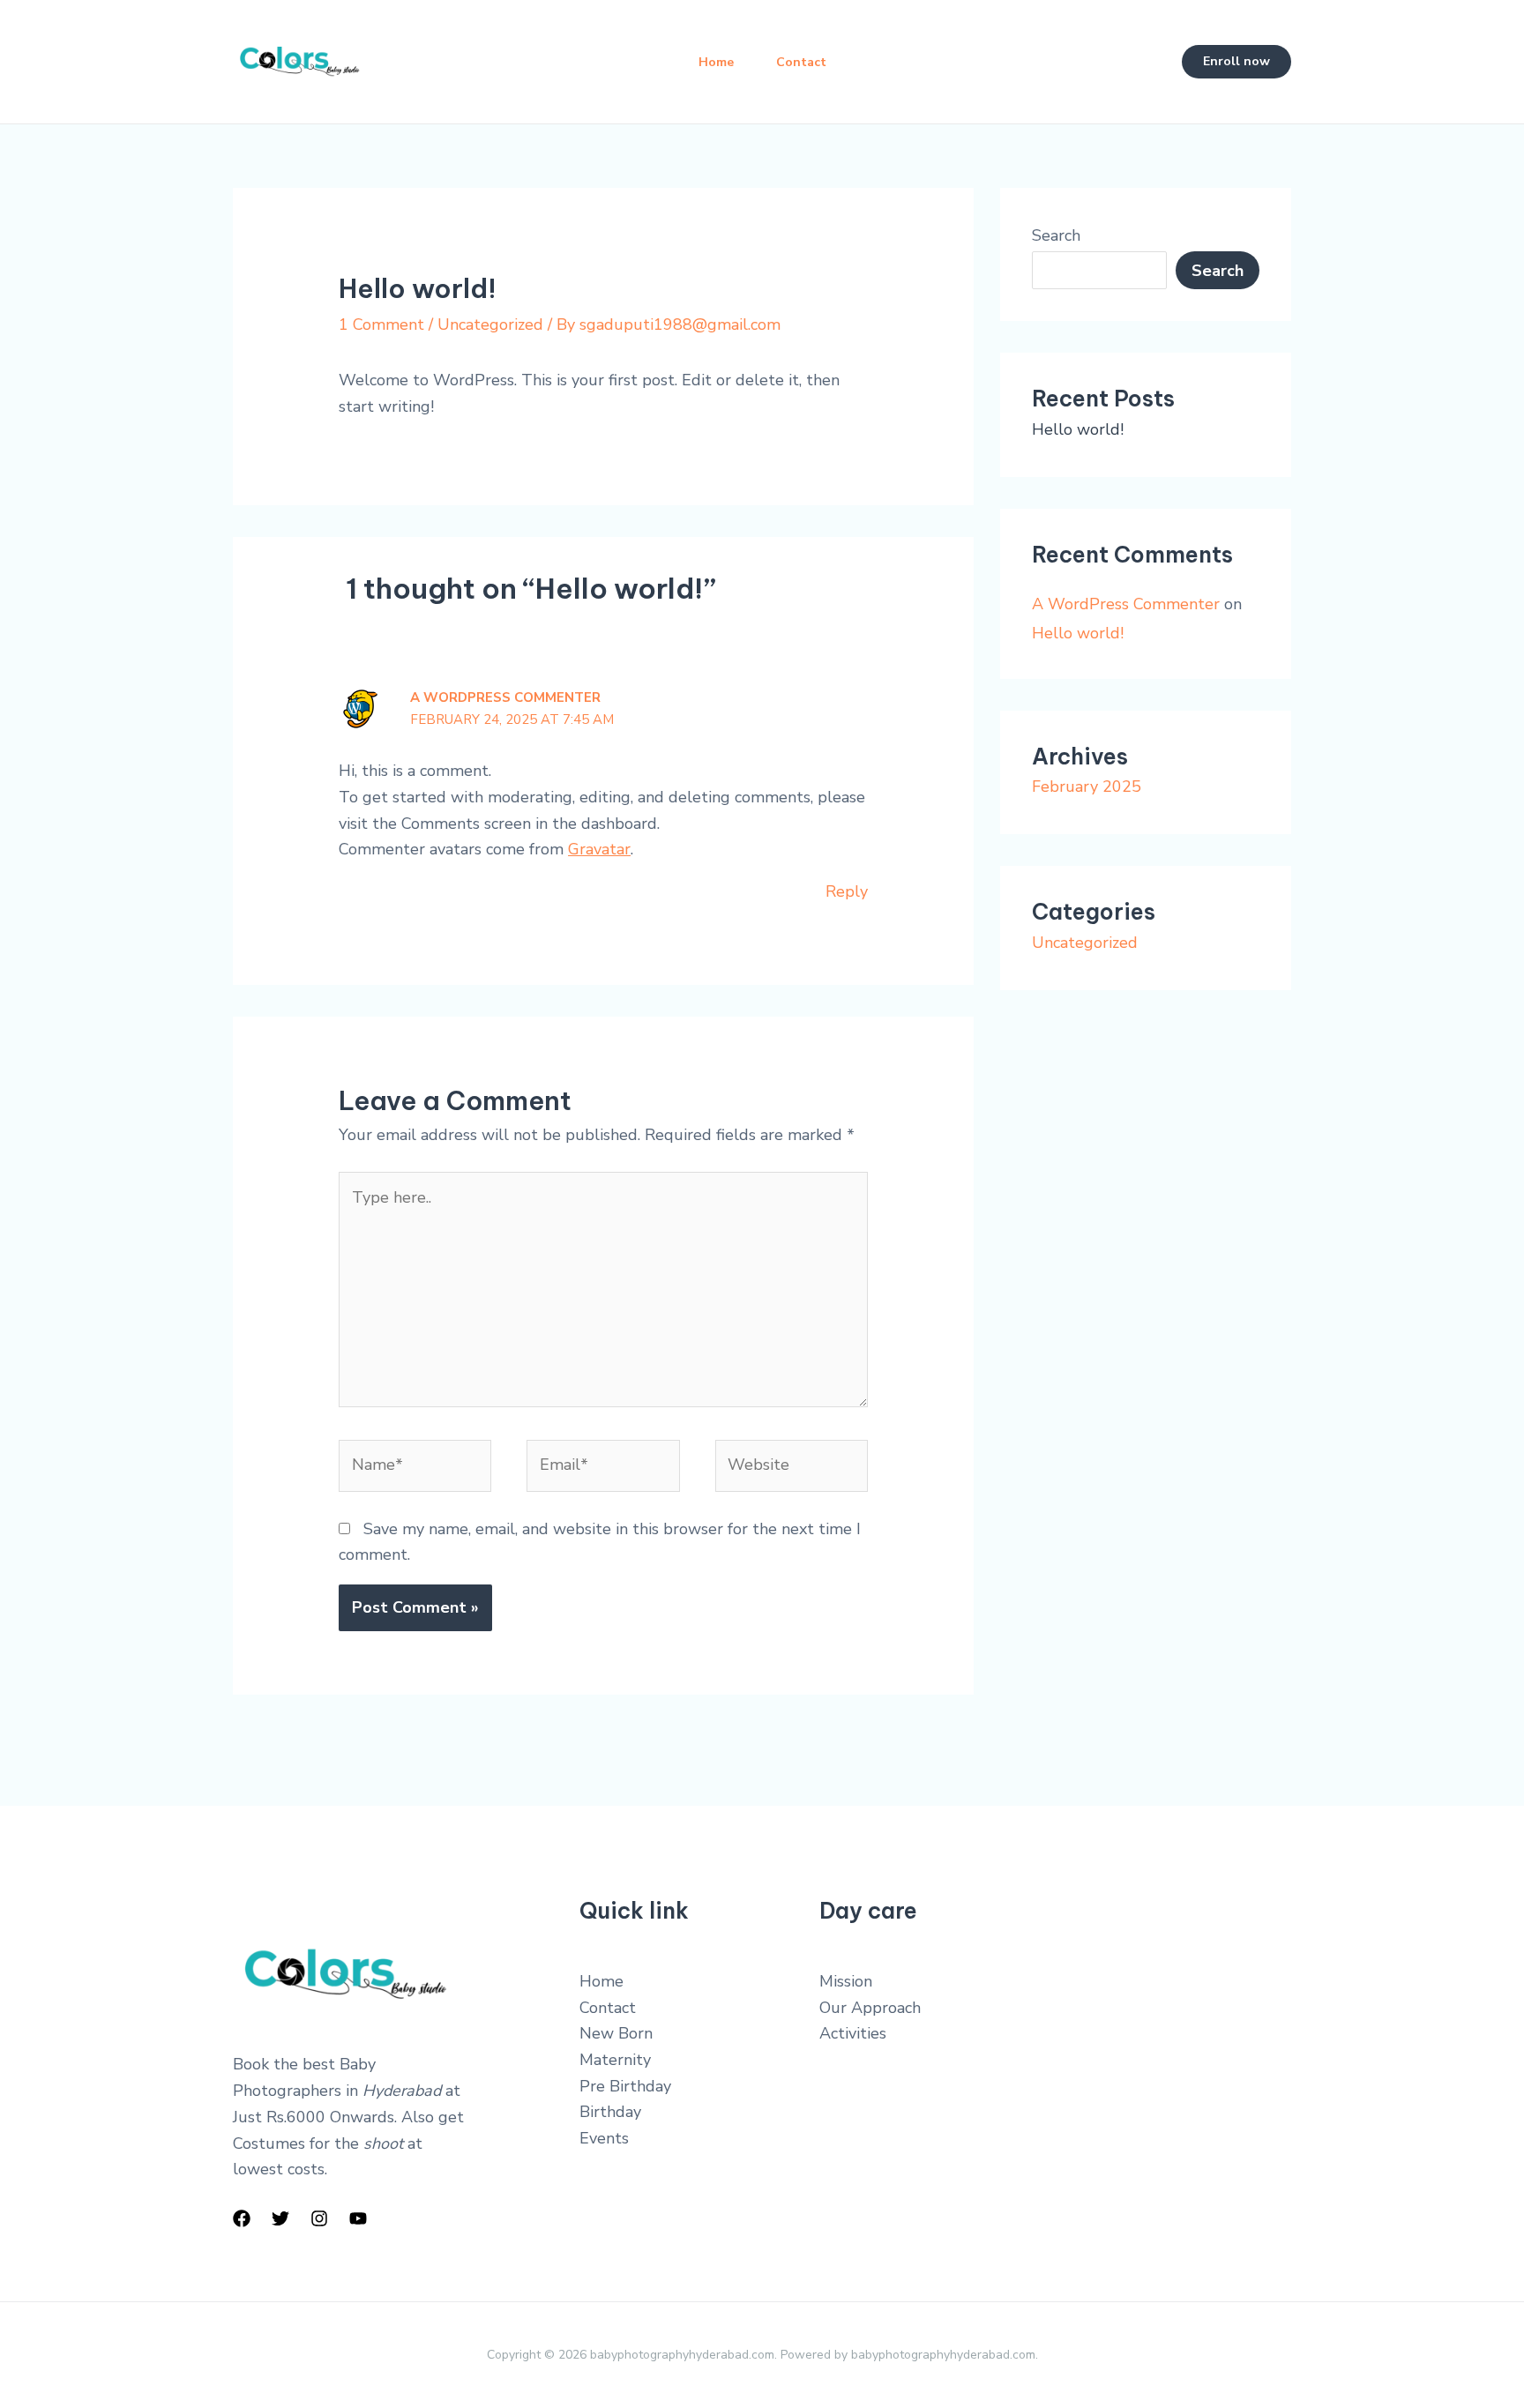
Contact (801, 62)
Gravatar (599, 849)
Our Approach (870, 2008)
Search (1056, 235)
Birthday (610, 2112)
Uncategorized (490, 324)
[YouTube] (358, 2218)
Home (716, 62)
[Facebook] (242, 2218)
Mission (846, 1981)
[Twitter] (280, 2218)
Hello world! (1078, 429)
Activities (853, 2033)
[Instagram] (319, 2218)
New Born (616, 2033)
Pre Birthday (625, 2086)
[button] (1236, 62)
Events (604, 2138)
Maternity (615, 2060)
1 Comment (381, 324)
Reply (847, 891)
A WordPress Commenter (505, 697)
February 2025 (1087, 787)
